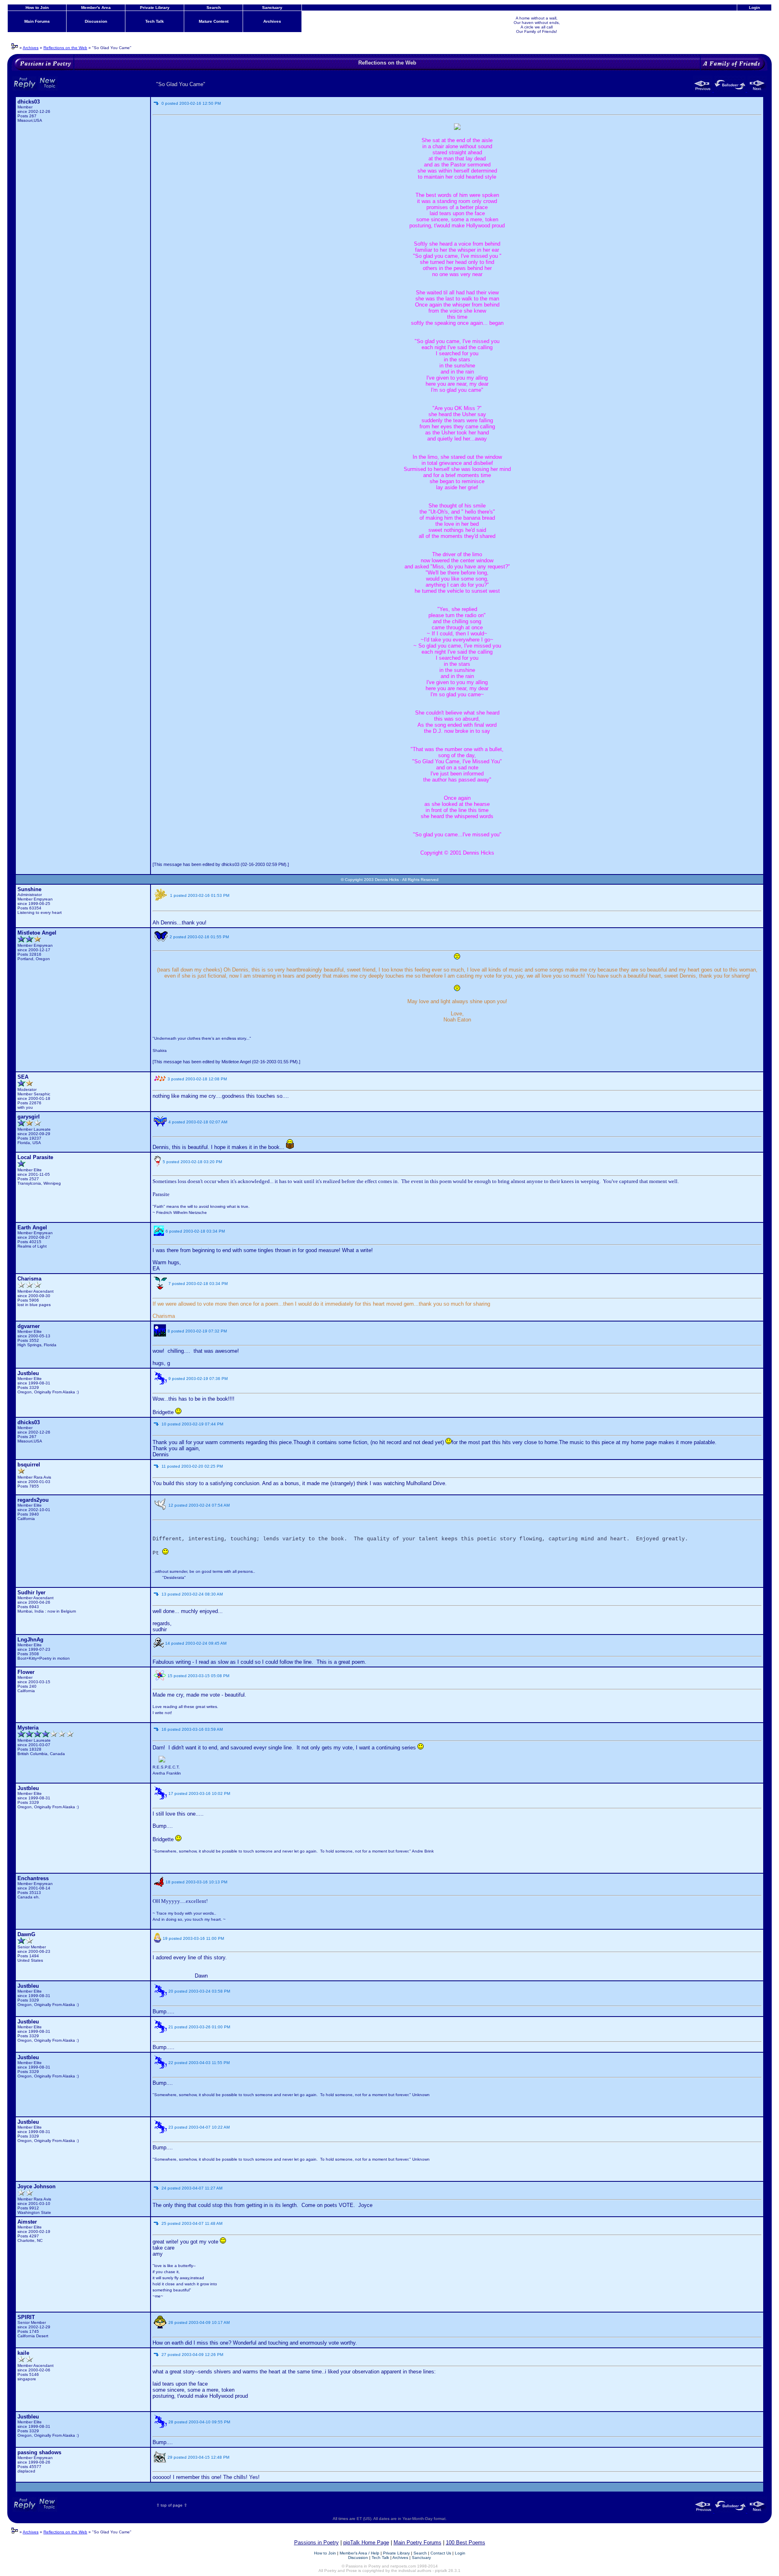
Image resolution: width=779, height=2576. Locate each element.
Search (214, 8)
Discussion (96, 21)
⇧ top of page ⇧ (172, 2505)
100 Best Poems (466, 2543)
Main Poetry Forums (417, 2543)
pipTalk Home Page (366, 2543)
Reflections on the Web (65, 48)
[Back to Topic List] (731, 90)
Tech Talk (155, 21)
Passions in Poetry (316, 2543)
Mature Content (214, 21)
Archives (272, 21)
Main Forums (37, 21)
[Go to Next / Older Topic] (757, 90)
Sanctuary (272, 8)
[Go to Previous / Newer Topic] (704, 90)
